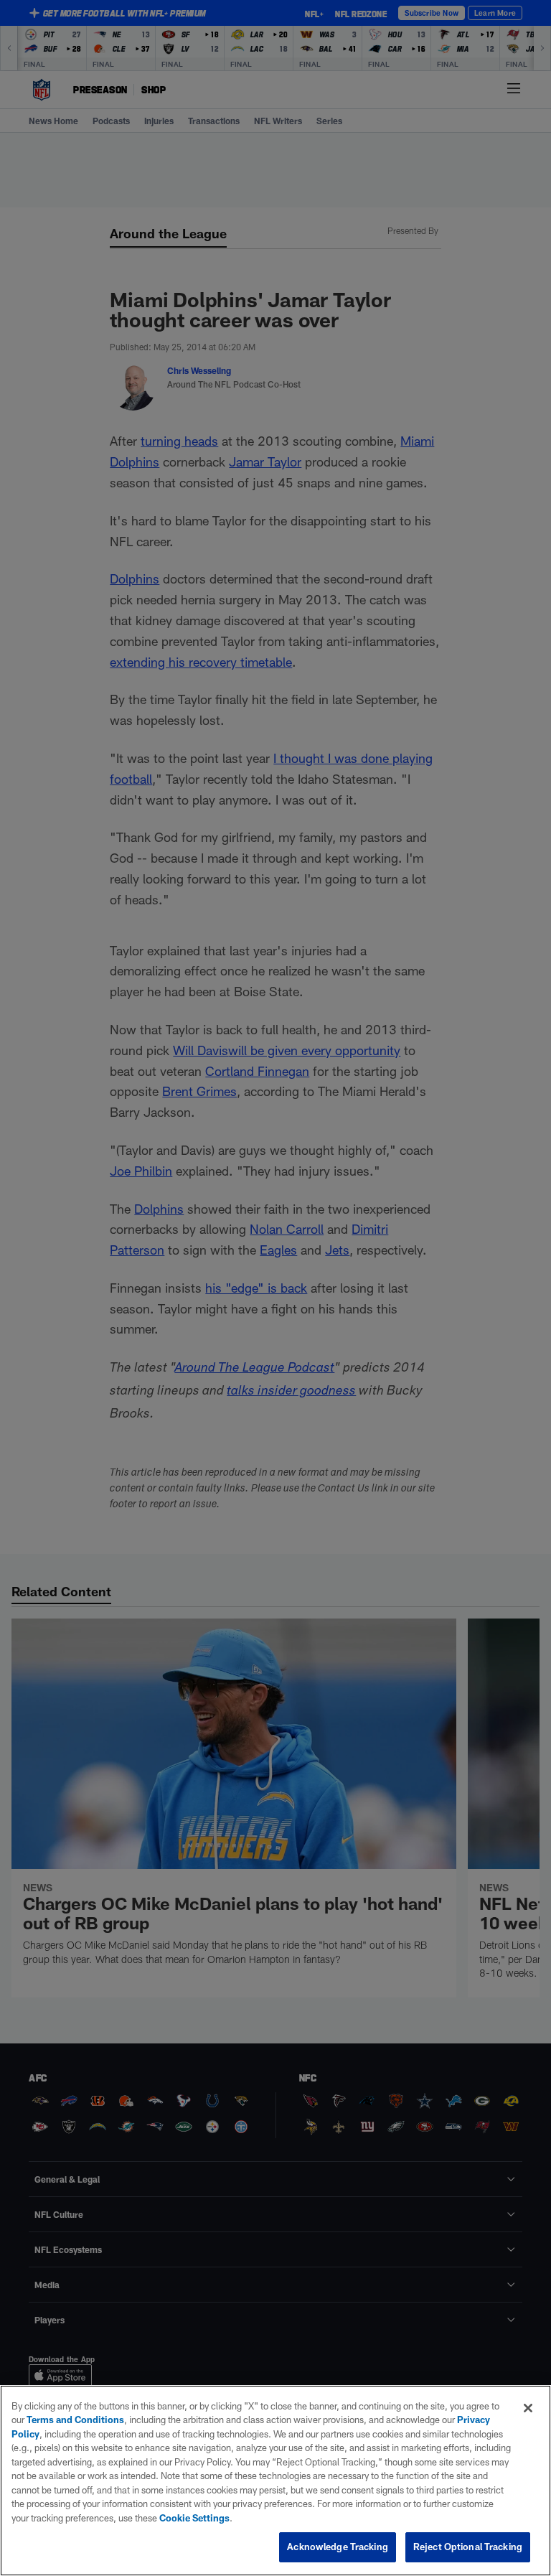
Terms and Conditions (75, 2420)
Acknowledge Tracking (338, 2547)
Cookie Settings (194, 2518)
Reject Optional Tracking (468, 2547)
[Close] (528, 2408)
